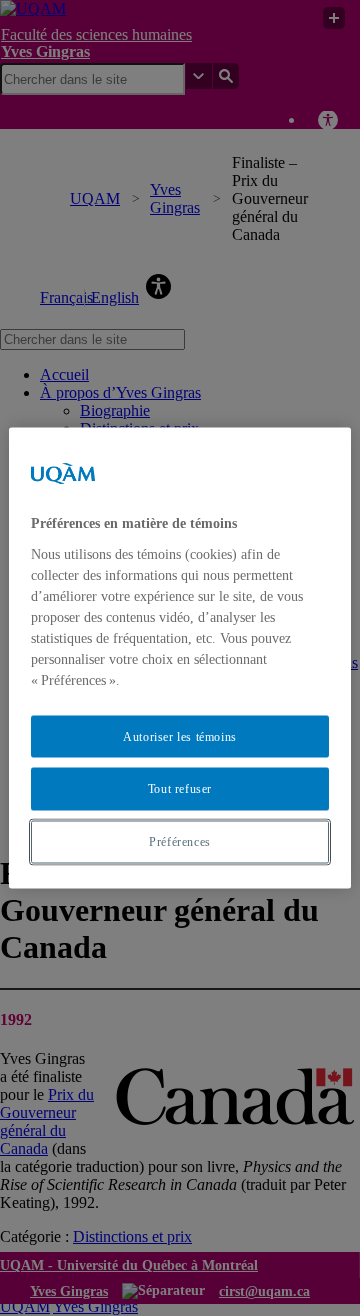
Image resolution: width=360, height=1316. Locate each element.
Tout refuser (180, 789)
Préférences (180, 842)
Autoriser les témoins (180, 736)
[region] (180, 658)
